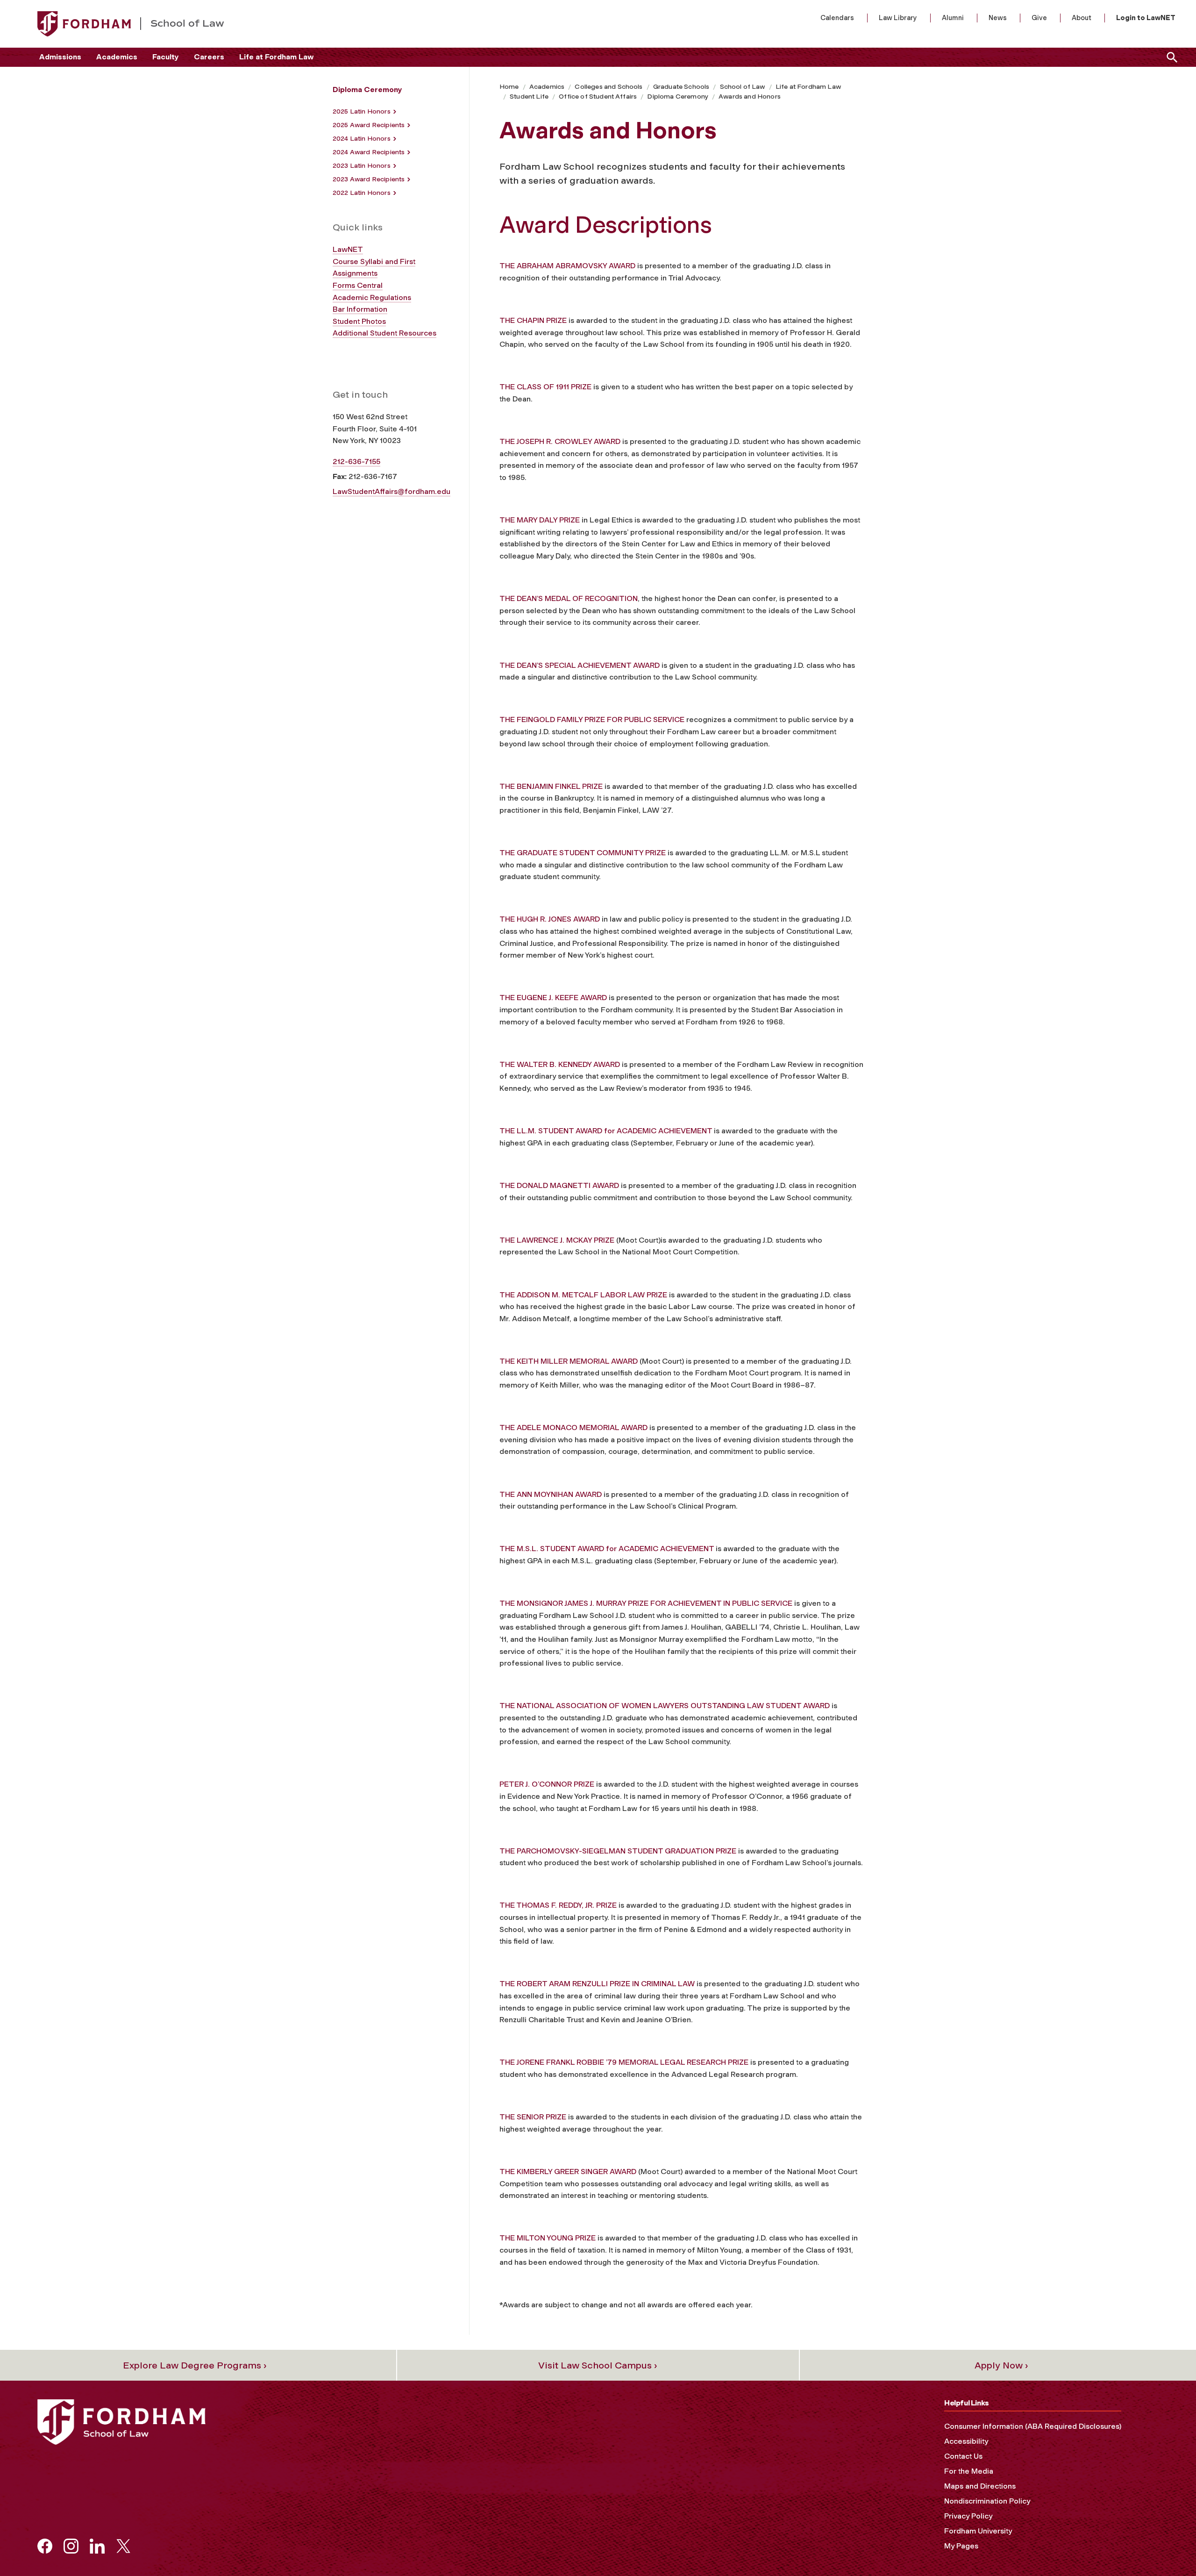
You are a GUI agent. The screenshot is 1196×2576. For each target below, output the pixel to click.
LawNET (348, 249)
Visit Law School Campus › (598, 2365)
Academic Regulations (372, 297)
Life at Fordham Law (276, 57)
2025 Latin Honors (362, 111)
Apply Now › (1001, 2365)
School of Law (743, 87)
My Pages (961, 2546)
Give (1039, 18)
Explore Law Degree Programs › (195, 2365)
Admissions (60, 57)
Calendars (837, 18)
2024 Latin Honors (362, 139)
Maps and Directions (980, 2486)
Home (509, 87)
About (1082, 18)
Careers (209, 57)
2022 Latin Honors (362, 193)
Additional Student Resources (384, 333)
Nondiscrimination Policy (987, 2501)
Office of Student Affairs (598, 97)
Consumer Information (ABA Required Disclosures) (1033, 2426)
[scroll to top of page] (1168, 2548)
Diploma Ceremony (678, 97)
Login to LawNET (1146, 18)
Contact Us (963, 2456)
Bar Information (360, 309)
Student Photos (359, 321)
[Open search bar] (1170, 57)
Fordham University (978, 2531)
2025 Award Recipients (369, 125)
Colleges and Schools (609, 87)
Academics (117, 57)
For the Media (969, 2471)
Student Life (529, 97)
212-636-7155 (356, 462)
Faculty (166, 57)
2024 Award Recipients (369, 152)
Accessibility (966, 2441)
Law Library (898, 18)
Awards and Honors (750, 97)
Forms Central (358, 285)
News (998, 18)
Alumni (953, 18)
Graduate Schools (681, 87)
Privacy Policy (968, 2516)
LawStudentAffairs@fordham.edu (392, 491)
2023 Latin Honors (362, 166)
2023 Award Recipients (369, 179)
